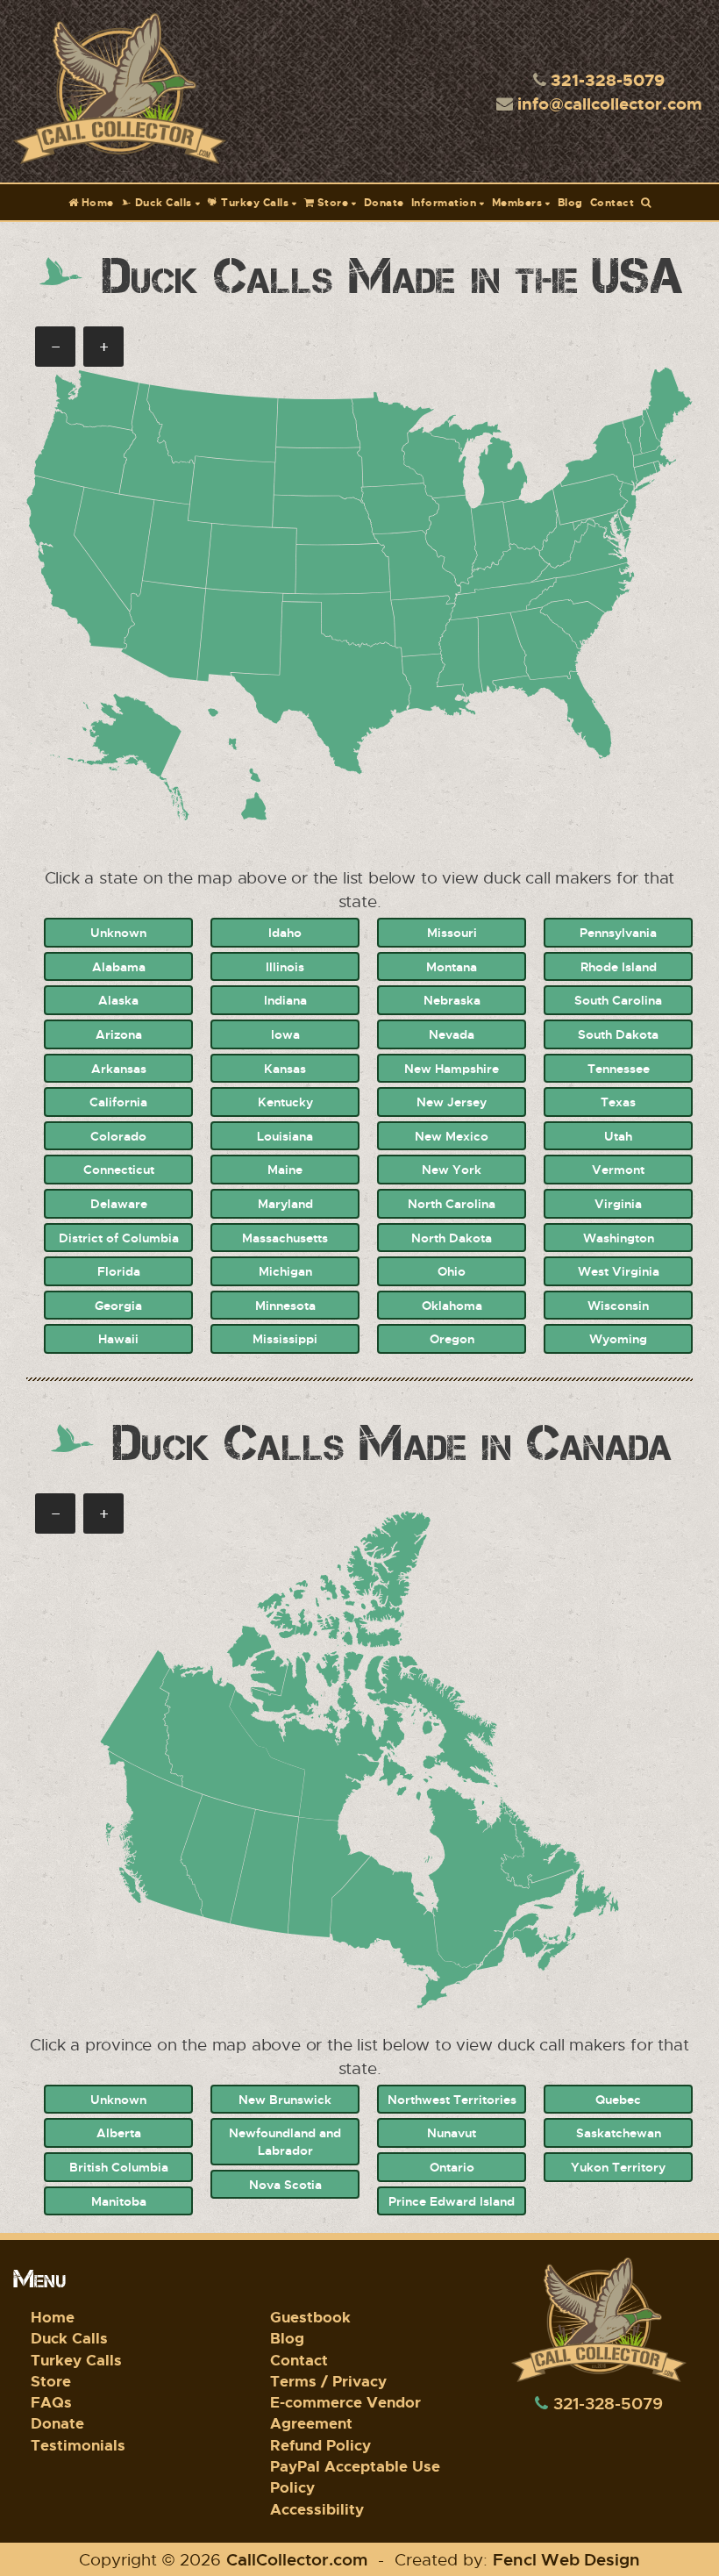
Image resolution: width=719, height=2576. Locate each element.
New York (452, 1169)
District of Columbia (119, 1238)
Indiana (285, 1000)
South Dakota (618, 1034)
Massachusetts (285, 1238)
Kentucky (285, 1102)
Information (444, 202)
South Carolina (618, 1000)
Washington (619, 1238)
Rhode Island (619, 966)
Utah (618, 1136)
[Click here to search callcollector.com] (646, 202)
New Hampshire (452, 1068)
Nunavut (452, 2132)
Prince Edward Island (452, 2201)
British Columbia (119, 2167)
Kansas (285, 1068)
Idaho (285, 932)
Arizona (119, 1034)
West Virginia (619, 1271)
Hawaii (118, 1338)
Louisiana (285, 1136)
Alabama (119, 966)
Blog (570, 202)
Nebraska (452, 1000)
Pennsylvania (618, 932)
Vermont (618, 1169)
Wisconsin (618, 1305)
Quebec (618, 2099)
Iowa (285, 1034)
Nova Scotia (285, 2184)
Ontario (452, 2167)
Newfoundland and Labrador (285, 2141)
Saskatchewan (619, 2132)
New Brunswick (285, 2099)
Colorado (118, 1136)
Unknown (118, 932)
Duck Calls (162, 202)
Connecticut (119, 1169)
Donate (384, 202)
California (118, 1102)
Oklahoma (452, 1305)
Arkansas (119, 1068)
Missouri (452, 932)
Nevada (452, 1034)
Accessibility (317, 2509)
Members (517, 202)
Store (331, 202)
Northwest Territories (452, 2099)
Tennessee (619, 1068)
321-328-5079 (608, 79)
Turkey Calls (254, 202)
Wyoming (618, 1338)
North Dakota (452, 1238)
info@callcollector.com (610, 103)
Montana (452, 966)
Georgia (118, 1305)
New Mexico (452, 1136)
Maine (285, 1169)
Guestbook (310, 2317)
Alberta (119, 2132)
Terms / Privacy (328, 2381)
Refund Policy (320, 2445)
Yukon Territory (618, 2167)
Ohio (452, 1271)
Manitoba (119, 2201)
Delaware (119, 1203)
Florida (119, 1271)
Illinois (285, 966)
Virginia (618, 1203)
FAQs (51, 2402)
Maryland (285, 1203)
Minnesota (285, 1305)
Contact (612, 202)
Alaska (118, 1000)
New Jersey (452, 1102)
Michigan (285, 1271)
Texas (618, 1102)
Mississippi (285, 1338)
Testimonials (78, 2445)
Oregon (452, 1338)
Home (96, 202)
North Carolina (452, 1203)
